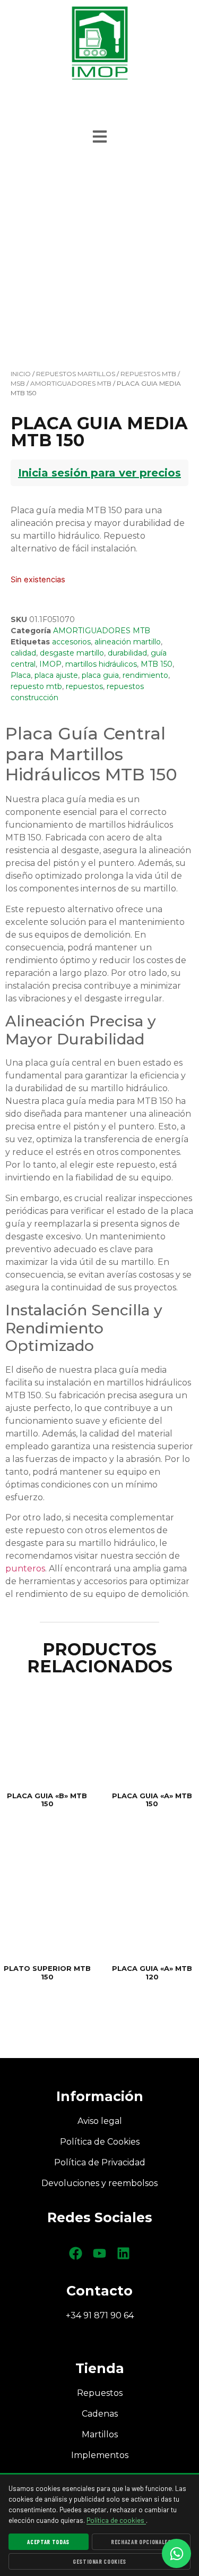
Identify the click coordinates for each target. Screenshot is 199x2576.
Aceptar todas (48, 2542)
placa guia (100, 675)
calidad (23, 653)
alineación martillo (128, 642)
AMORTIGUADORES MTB (71, 383)
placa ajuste (56, 675)
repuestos (84, 686)
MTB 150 (157, 664)
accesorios (71, 642)
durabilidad (127, 653)
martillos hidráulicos (101, 664)
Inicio (21, 374)
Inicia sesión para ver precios (99, 473)
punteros (25, 1568)
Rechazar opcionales (141, 2542)
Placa (21, 675)
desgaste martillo (72, 653)
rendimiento (145, 675)
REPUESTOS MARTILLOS (76, 374)
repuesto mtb (36, 686)
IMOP (50, 664)
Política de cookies (116, 2520)
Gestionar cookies (99, 2561)
